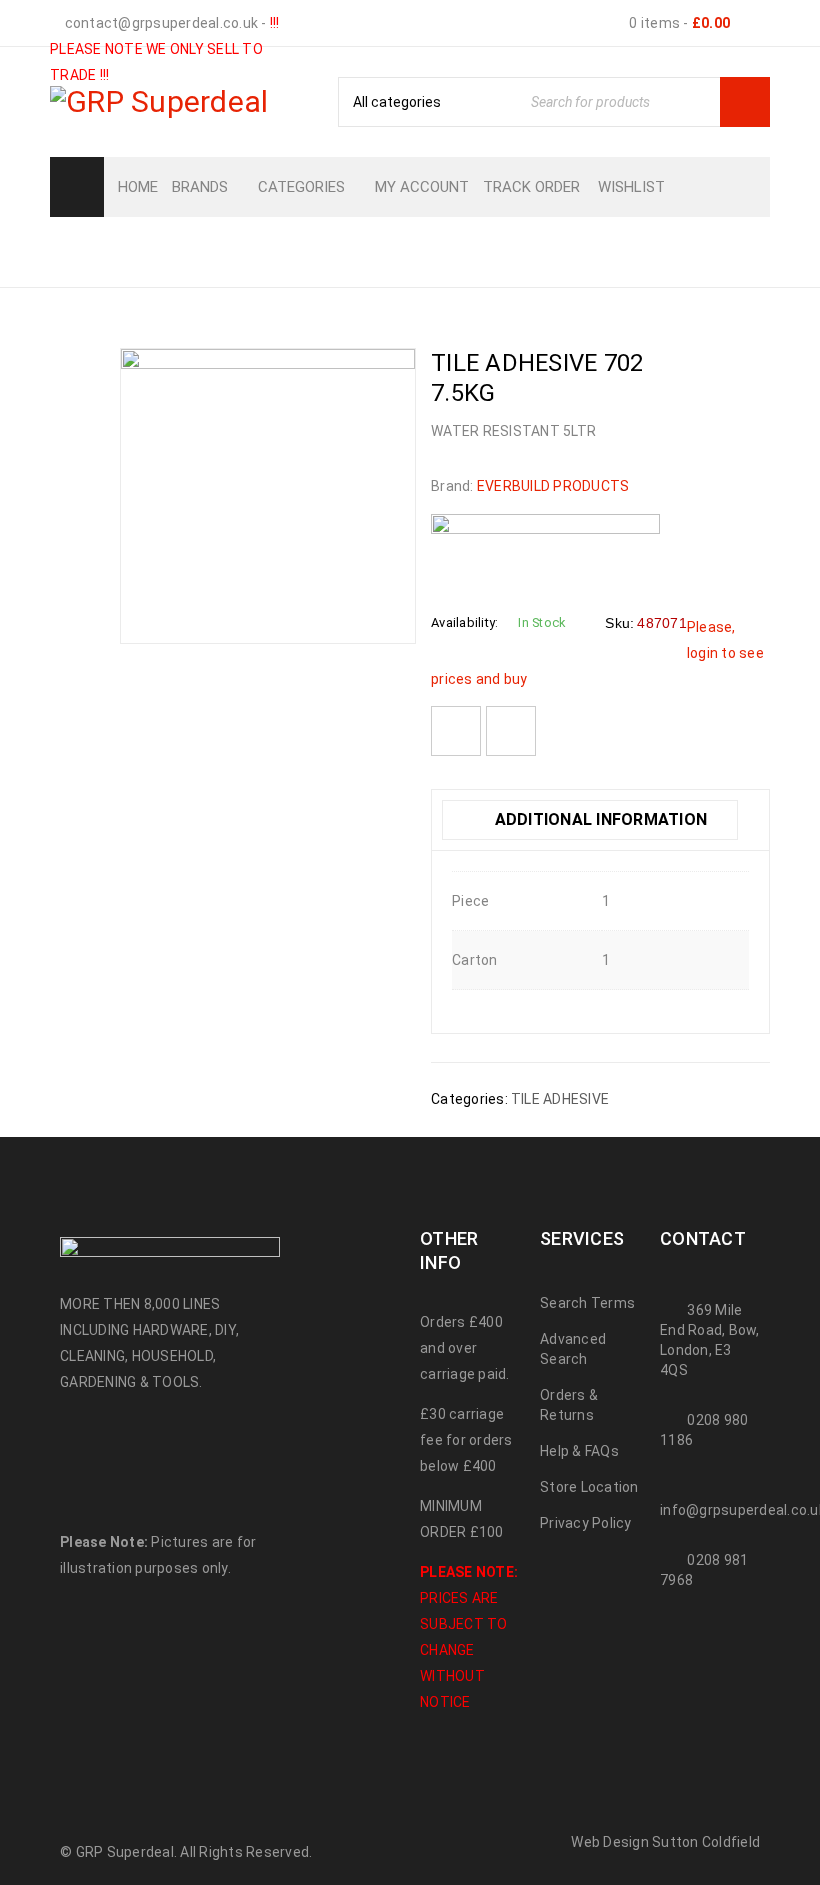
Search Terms (587, 1303)
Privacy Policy (586, 1523)
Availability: (464, 622)
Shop (297, 250)
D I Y (361, 250)
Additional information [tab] (598, 819)
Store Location (589, 1487)
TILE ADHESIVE (468, 250)
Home (226, 250)
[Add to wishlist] (456, 731)
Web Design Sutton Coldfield (665, 1842)
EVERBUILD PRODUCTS (553, 486)
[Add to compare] (511, 731)
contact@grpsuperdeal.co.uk (159, 23)
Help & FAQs (579, 1451)
